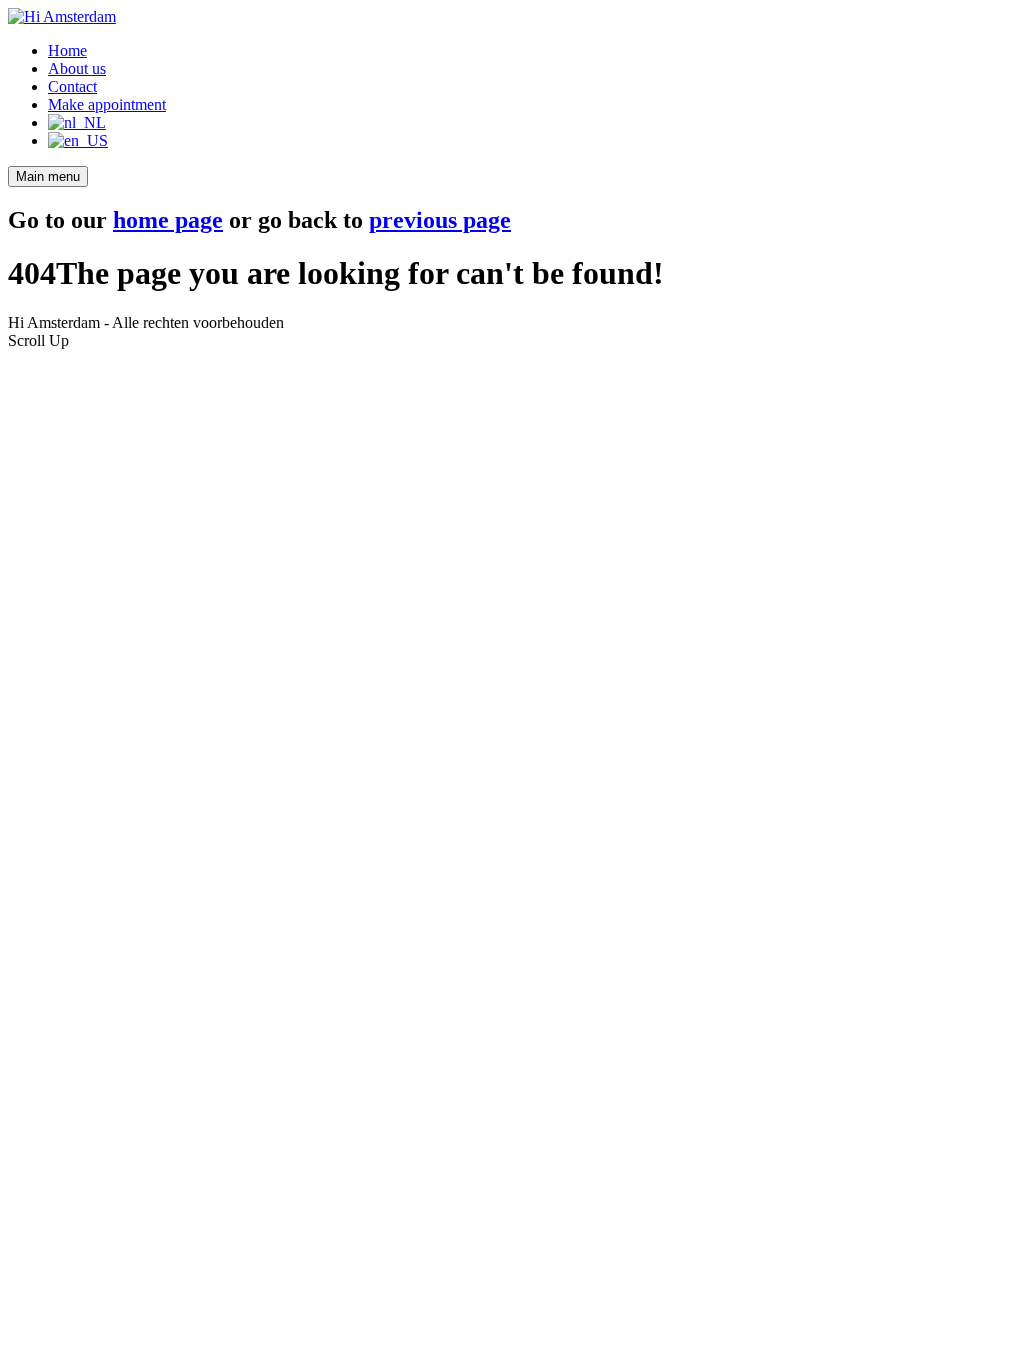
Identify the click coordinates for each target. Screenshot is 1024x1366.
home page (168, 220)
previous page (440, 220)
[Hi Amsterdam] (62, 16)
